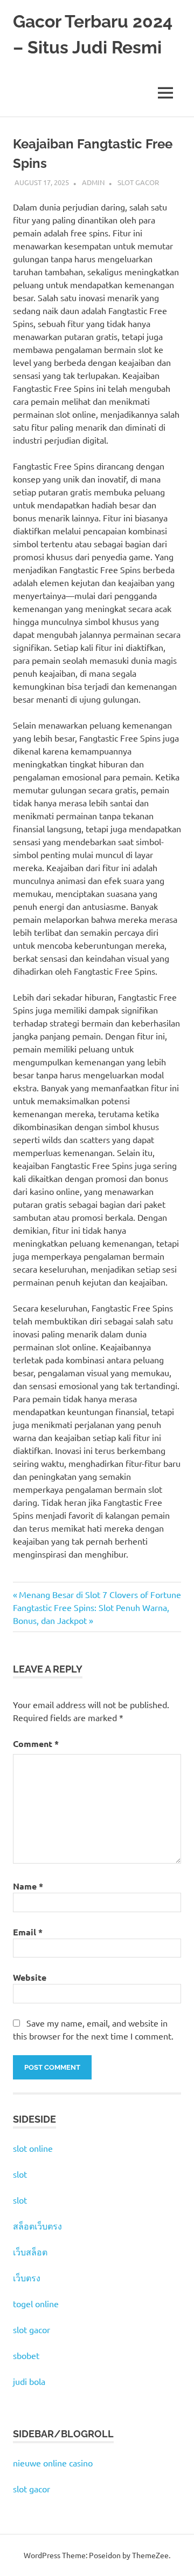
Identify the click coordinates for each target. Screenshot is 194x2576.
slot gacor (32, 2329)
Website (30, 1977)
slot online (33, 2148)
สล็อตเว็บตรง (37, 2226)
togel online (36, 2303)
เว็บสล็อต (30, 2252)
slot (20, 2174)
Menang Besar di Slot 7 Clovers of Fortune (100, 1594)
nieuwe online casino (53, 2463)
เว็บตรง (27, 2278)
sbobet (26, 2355)
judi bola (29, 2381)
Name (28, 1886)
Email (28, 1932)
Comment (36, 1744)
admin (93, 182)
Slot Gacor (138, 182)
